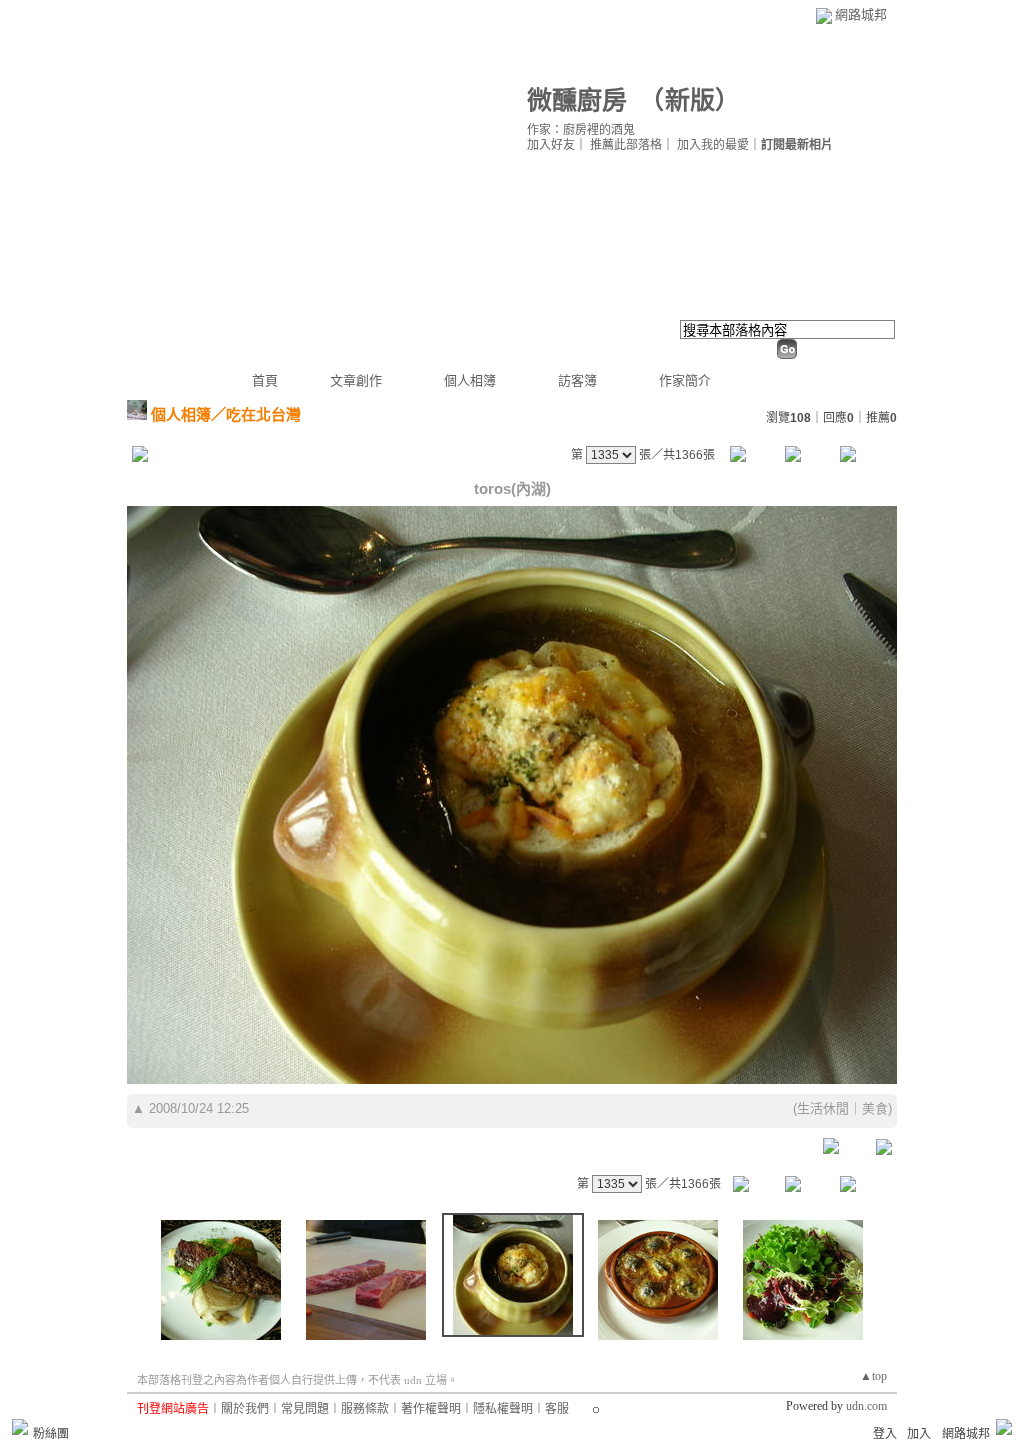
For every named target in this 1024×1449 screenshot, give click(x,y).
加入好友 (551, 145)
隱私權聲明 (503, 1409)
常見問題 (305, 1409)
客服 (557, 1409)
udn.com (866, 1406)
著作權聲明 (431, 1409)
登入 (885, 1434)
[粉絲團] (20, 1427)
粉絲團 (51, 1434)
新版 (690, 100)
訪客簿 (577, 380)
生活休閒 (823, 1108)
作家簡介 (685, 380)
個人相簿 (470, 380)
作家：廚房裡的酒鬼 (581, 130)
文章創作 (356, 380)
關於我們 (245, 1409)
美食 (875, 1108)
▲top (873, 1376)
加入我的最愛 (713, 145)
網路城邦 (861, 14)
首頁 (265, 380)
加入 (919, 1434)
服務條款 (365, 1409)
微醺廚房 (577, 100)
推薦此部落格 (626, 145)
